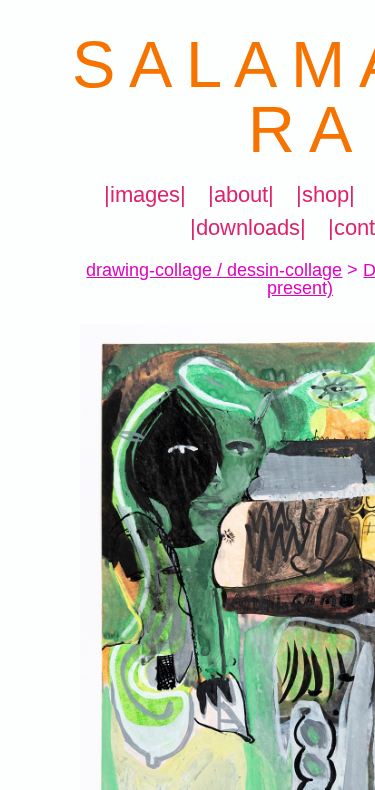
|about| (241, 194)
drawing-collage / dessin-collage (214, 270)
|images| (145, 194)
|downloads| (248, 227)
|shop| (325, 194)
